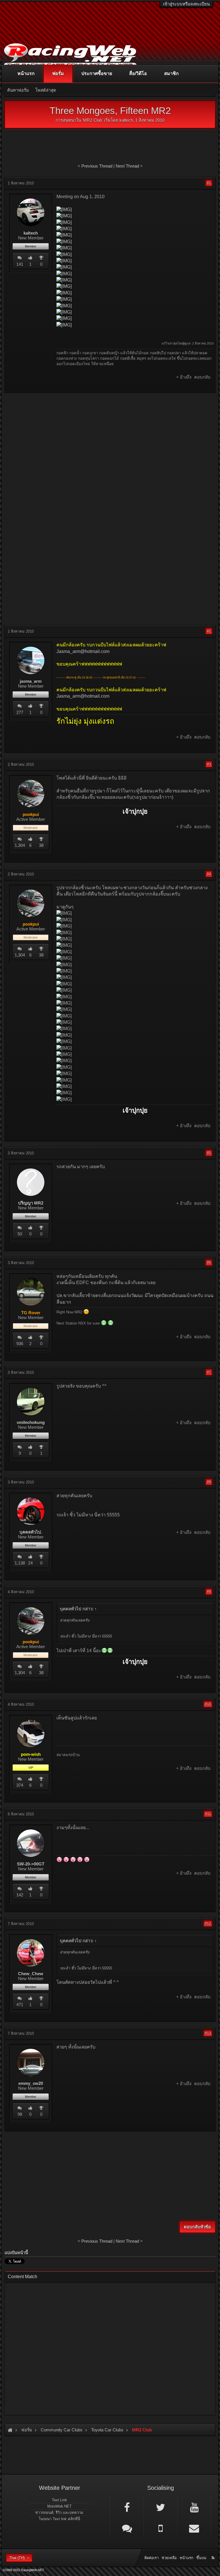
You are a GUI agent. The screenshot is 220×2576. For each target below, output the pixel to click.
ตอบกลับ (202, 377)
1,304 (20, 845)
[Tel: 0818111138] (160, 2528)
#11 (208, 1814)
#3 (209, 764)
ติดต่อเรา (152, 2558)
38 (41, 845)
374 (20, 1785)
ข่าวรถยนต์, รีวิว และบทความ (59, 2513)
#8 (209, 1482)
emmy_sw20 (31, 2083)
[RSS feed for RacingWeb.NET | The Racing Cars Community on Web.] (214, 2551)
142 (20, 1895)
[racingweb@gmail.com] (194, 2528)
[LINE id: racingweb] (127, 2528)
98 (20, 2114)
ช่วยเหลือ (169, 2558)
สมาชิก (171, 73)
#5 (209, 1153)
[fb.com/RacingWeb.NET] (127, 2507)
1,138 (20, 1563)
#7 (209, 1372)
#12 (208, 1923)
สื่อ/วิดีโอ (138, 73)
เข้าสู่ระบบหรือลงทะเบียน (186, 4)
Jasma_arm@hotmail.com (83, 651)
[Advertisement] (110, 438)
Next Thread (127, 166)
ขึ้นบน (201, 2558)
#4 (209, 874)
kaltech (126, 120)
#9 (209, 1592)
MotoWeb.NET (59, 2506)
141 (20, 264)
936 (20, 1344)
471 (20, 2005)
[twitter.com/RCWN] (160, 2507)
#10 (208, 1704)
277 (20, 712)
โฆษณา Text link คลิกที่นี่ (59, 2519)
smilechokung (31, 1422)
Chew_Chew (31, 1974)
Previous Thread (97, 166)
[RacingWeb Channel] (194, 2507)
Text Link (59, 2500)
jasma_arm (31, 681)
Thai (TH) (17, 2558)
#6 (209, 1263)
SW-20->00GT (31, 1864)
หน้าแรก (26, 73)
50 (20, 1234)
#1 (209, 183)
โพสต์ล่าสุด (46, 90)
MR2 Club (93, 120)
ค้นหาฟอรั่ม (18, 90)
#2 (209, 631)
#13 (208, 2033)
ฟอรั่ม (58, 73)
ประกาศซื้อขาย (97, 73)
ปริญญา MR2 (31, 1203)
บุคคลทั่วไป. (31, 1532)
